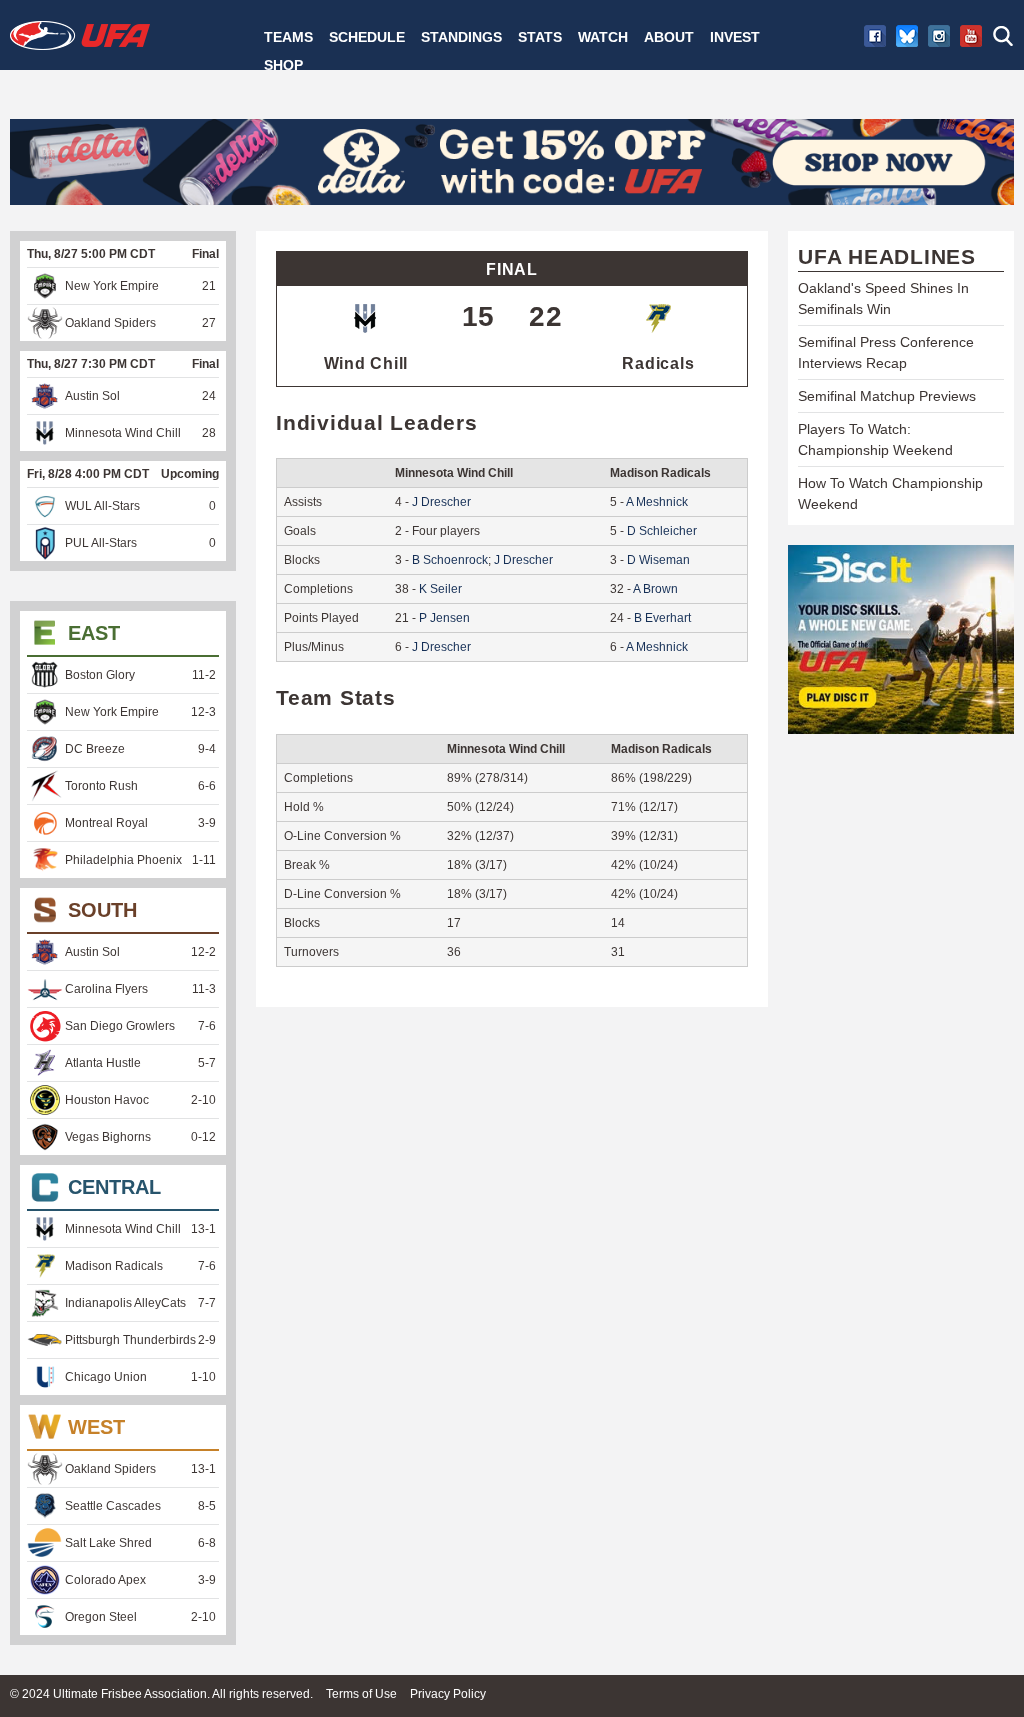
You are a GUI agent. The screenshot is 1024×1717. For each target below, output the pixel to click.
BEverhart (662, 618)
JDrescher (441, 502)
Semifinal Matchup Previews (887, 396)
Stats (540, 37)
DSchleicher (662, 531)
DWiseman (658, 560)
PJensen (444, 618)
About (669, 37)
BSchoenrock (450, 560)
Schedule (367, 37)
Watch (603, 37)
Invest (735, 37)
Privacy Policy (448, 1694)
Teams (288, 37)
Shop (283, 65)
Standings (461, 37)
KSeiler (440, 589)
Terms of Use (361, 1694)
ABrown (655, 589)
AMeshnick (657, 502)
